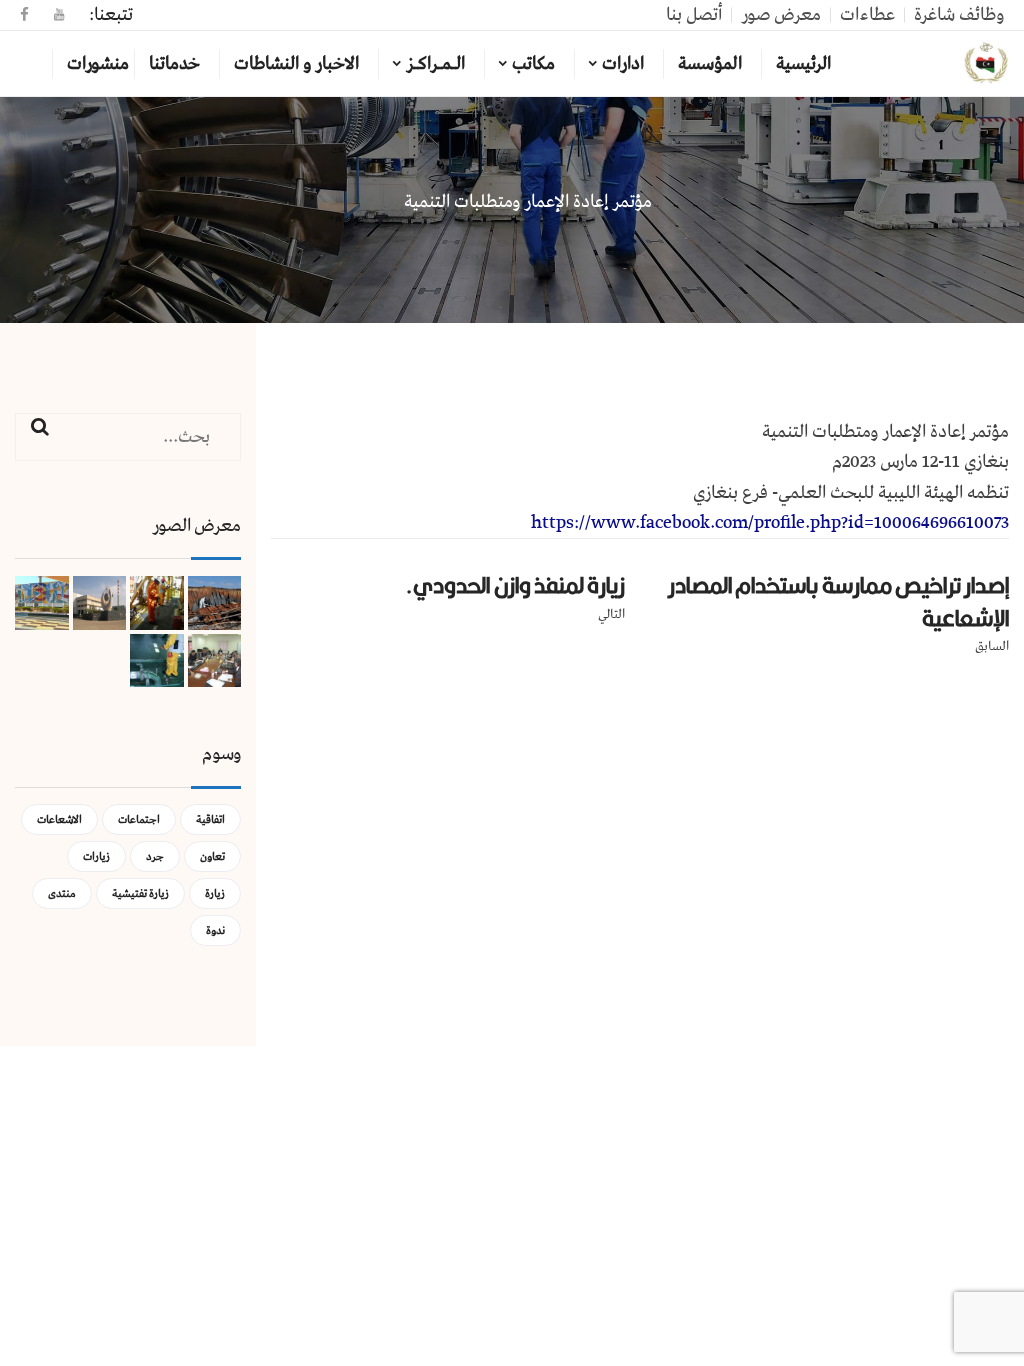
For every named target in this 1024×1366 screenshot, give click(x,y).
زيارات (96, 856)
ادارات (623, 64)
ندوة (215, 930)
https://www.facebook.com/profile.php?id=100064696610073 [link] (770, 523)
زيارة (215, 893)
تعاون (212, 856)
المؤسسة (710, 64)
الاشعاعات (59, 819)
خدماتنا (174, 64)
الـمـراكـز (435, 64)
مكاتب (533, 64)
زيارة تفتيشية (140, 893)
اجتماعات (139, 819)
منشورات (98, 64)
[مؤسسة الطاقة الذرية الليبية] (986, 64)
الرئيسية (803, 64)
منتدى (62, 893)
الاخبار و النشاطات (296, 64)
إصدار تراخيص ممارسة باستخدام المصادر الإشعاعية (838, 601)
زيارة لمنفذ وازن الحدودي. (515, 585)
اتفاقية (210, 819)
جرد (155, 856)
